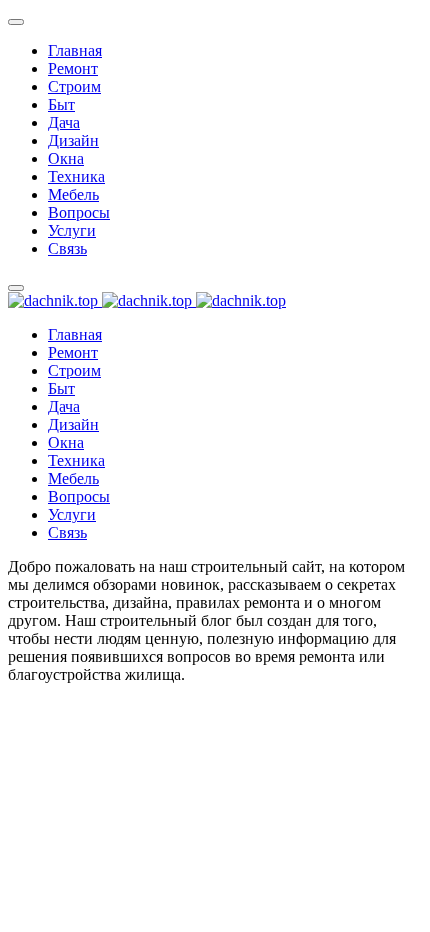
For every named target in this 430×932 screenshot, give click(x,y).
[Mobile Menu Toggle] (16, 22)
